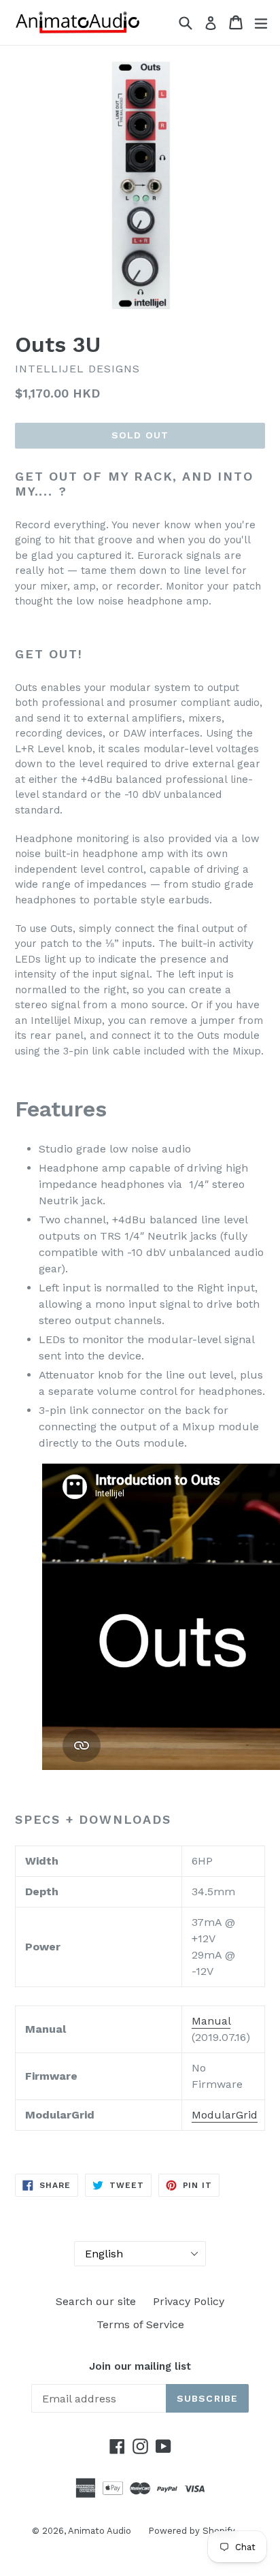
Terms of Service (140, 2324)
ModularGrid (225, 2115)
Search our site (96, 2301)
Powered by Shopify (192, 2531)
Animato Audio (100, 2531)
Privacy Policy (189, 2301)
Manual (211, 2021)
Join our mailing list (140, 2366)
